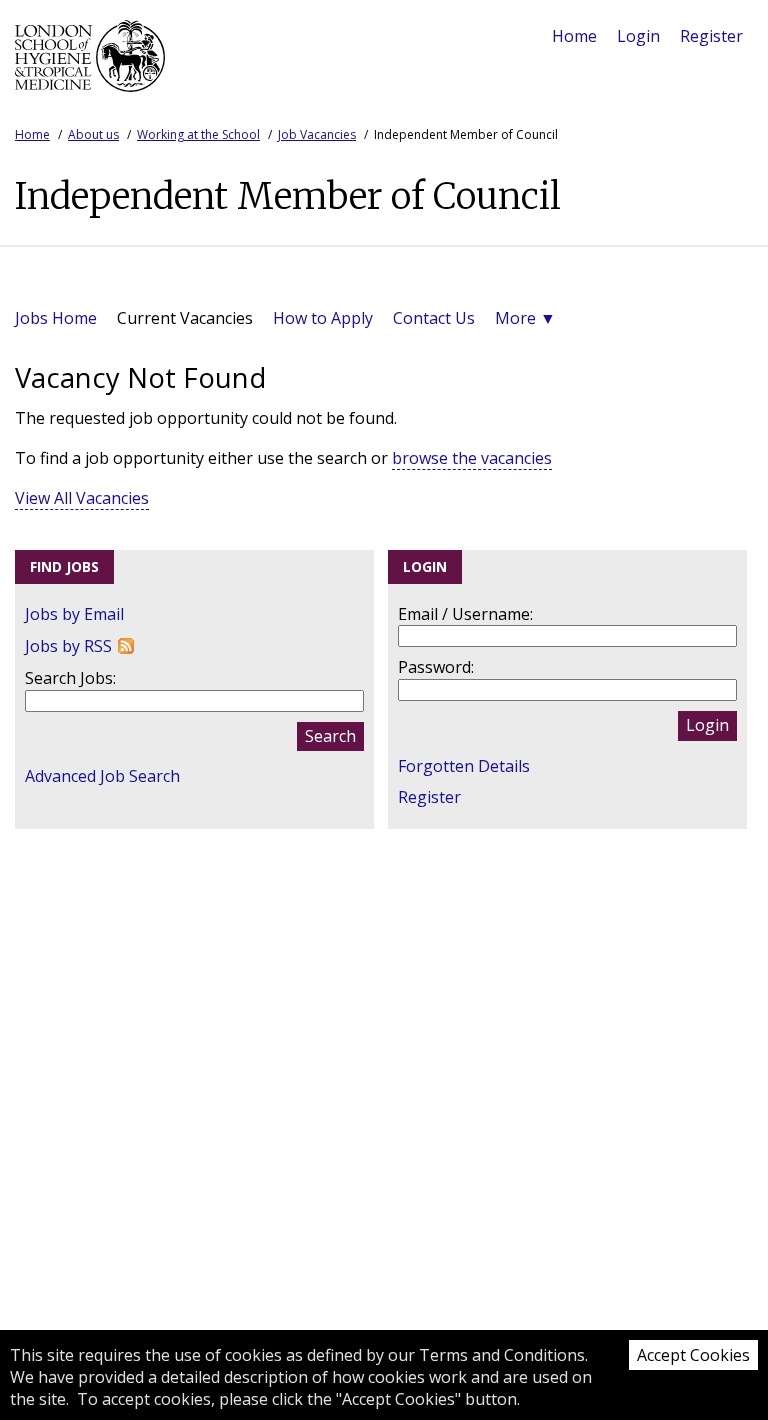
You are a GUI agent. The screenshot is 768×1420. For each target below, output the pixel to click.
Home (574, 36)
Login (638, 36)
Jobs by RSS (68, 646)
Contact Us (434, 318)
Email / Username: (465, 614)
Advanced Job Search (102, 776)
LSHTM (90, 64)
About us (93, 134)
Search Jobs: (70, 678)
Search (330, 736)
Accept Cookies (693, 1355)
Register (711, 36)
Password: (436, 667)
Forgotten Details (464, 766)
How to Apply (323, 318)
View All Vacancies (82, 498)
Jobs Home (56, 318)
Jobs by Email (74, 614)
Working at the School (198, 134)
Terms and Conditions (502, 1355)
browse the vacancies (472, 458)
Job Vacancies (317, 134)
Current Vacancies (185, 318)
